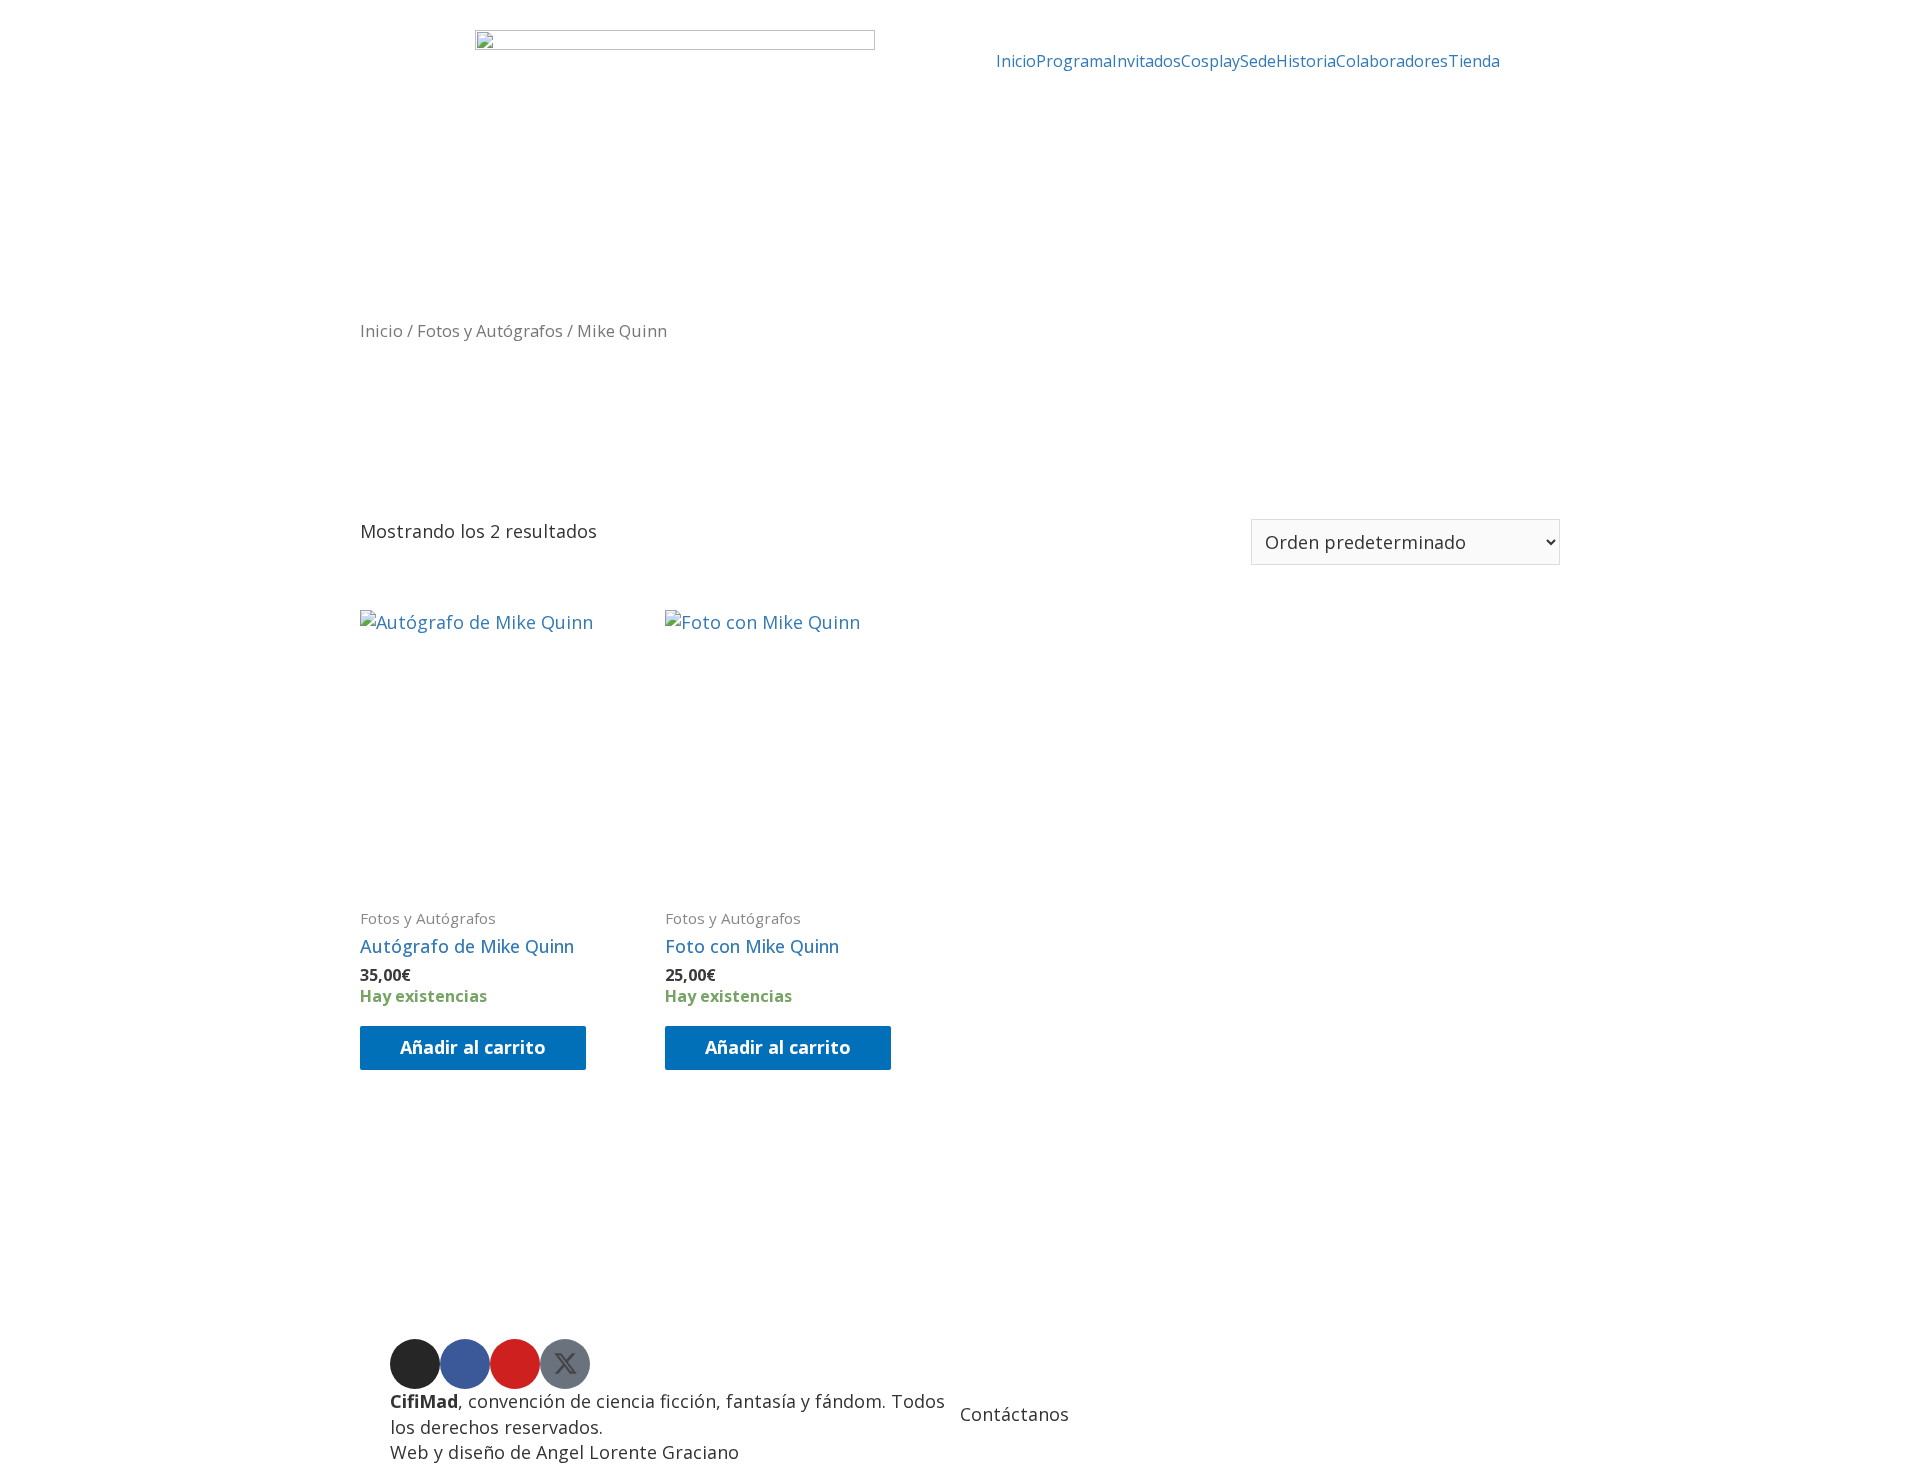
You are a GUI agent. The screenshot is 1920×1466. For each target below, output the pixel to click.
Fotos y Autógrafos (490, 330)
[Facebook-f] (465, 1364)
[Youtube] (515, 1364)
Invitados (1146, 61)
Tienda (1474, 61)
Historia (1306, 61)
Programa (1074, 61)
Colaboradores (1392, 61)
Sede (1258, 61)
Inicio (1016, 61)
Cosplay (1210, 61)
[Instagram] (415, 1364)
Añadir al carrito (473, 1047)
